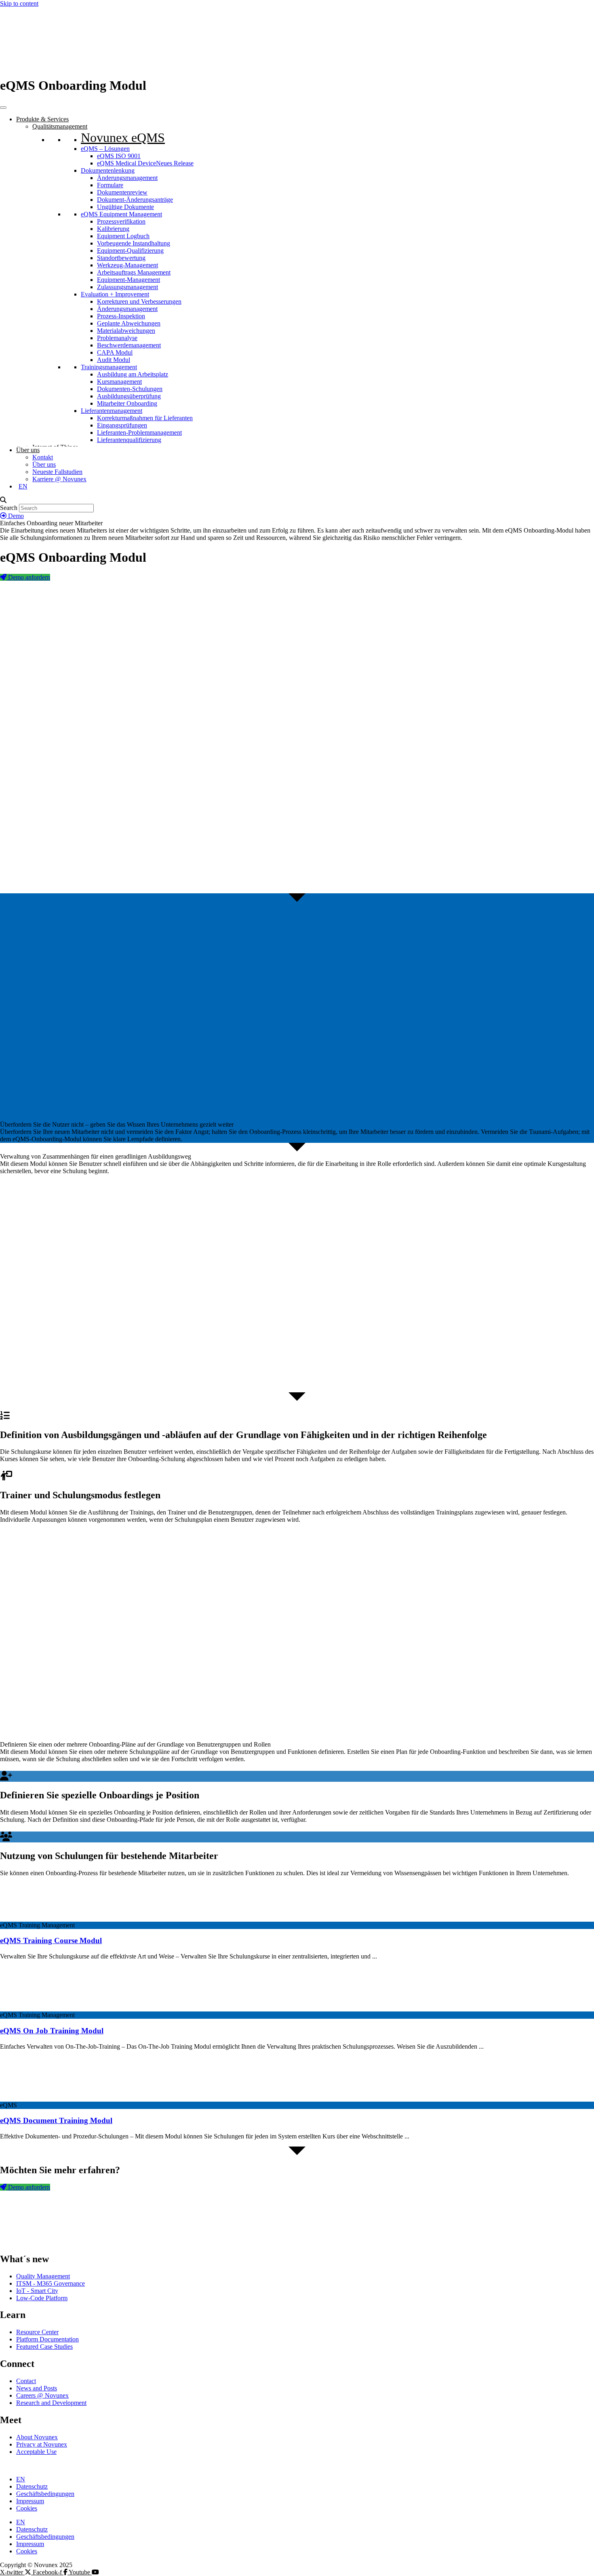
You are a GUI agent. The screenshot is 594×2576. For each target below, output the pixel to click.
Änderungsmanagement (127, 178)
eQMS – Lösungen (105, 149)
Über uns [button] (28, 450)
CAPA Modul (115, 352)
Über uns (44, 464)
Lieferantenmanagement (112, 411)
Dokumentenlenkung (108, 170)
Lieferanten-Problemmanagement (139, 433)
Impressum (30, 2501)
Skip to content (19, 3)
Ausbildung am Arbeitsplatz (133, 374)
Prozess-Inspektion (121, 316)
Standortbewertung (121, 258)
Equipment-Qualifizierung (130, 251)
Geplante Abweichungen (129, 323)
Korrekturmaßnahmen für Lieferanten (145, 418)
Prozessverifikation (121, 221)
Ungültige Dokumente (125, 207)
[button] (297, 500)
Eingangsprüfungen (122, 425)
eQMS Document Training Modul (56, 2120)
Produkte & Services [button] (42, 119)
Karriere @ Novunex (59, 479)
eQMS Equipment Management (121, 214)
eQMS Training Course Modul (51, 1940)
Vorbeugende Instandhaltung (134, 243)
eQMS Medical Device (145, 163)
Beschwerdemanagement (129, 345)
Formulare (110, 185)
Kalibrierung (113, 229)
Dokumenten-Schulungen (130, 389)
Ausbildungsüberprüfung (129, 396)
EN (21, 2479)
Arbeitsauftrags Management (134, 272)
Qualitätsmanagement (60, 126)
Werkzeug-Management (127, 265)
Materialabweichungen (126, 331)
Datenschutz (32, 2486)
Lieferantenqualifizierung (129, 440)
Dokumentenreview (122, 192)
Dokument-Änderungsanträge (135, 200)
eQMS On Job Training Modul (52, 2031)
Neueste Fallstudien (57, 472)
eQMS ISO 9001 (119, 156)
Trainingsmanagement (109, 367)
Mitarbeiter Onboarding (127, 403)
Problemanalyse (117, 338)
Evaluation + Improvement (115, 294)
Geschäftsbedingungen (45, 2494)
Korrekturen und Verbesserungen (139, 301)
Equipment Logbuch (123, 236)
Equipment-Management (128, 280)
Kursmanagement (119, 382)
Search (9, 508)
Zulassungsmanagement (127, 287)
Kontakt (43, 457)
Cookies (27, 2508)
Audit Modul (114, 360)
